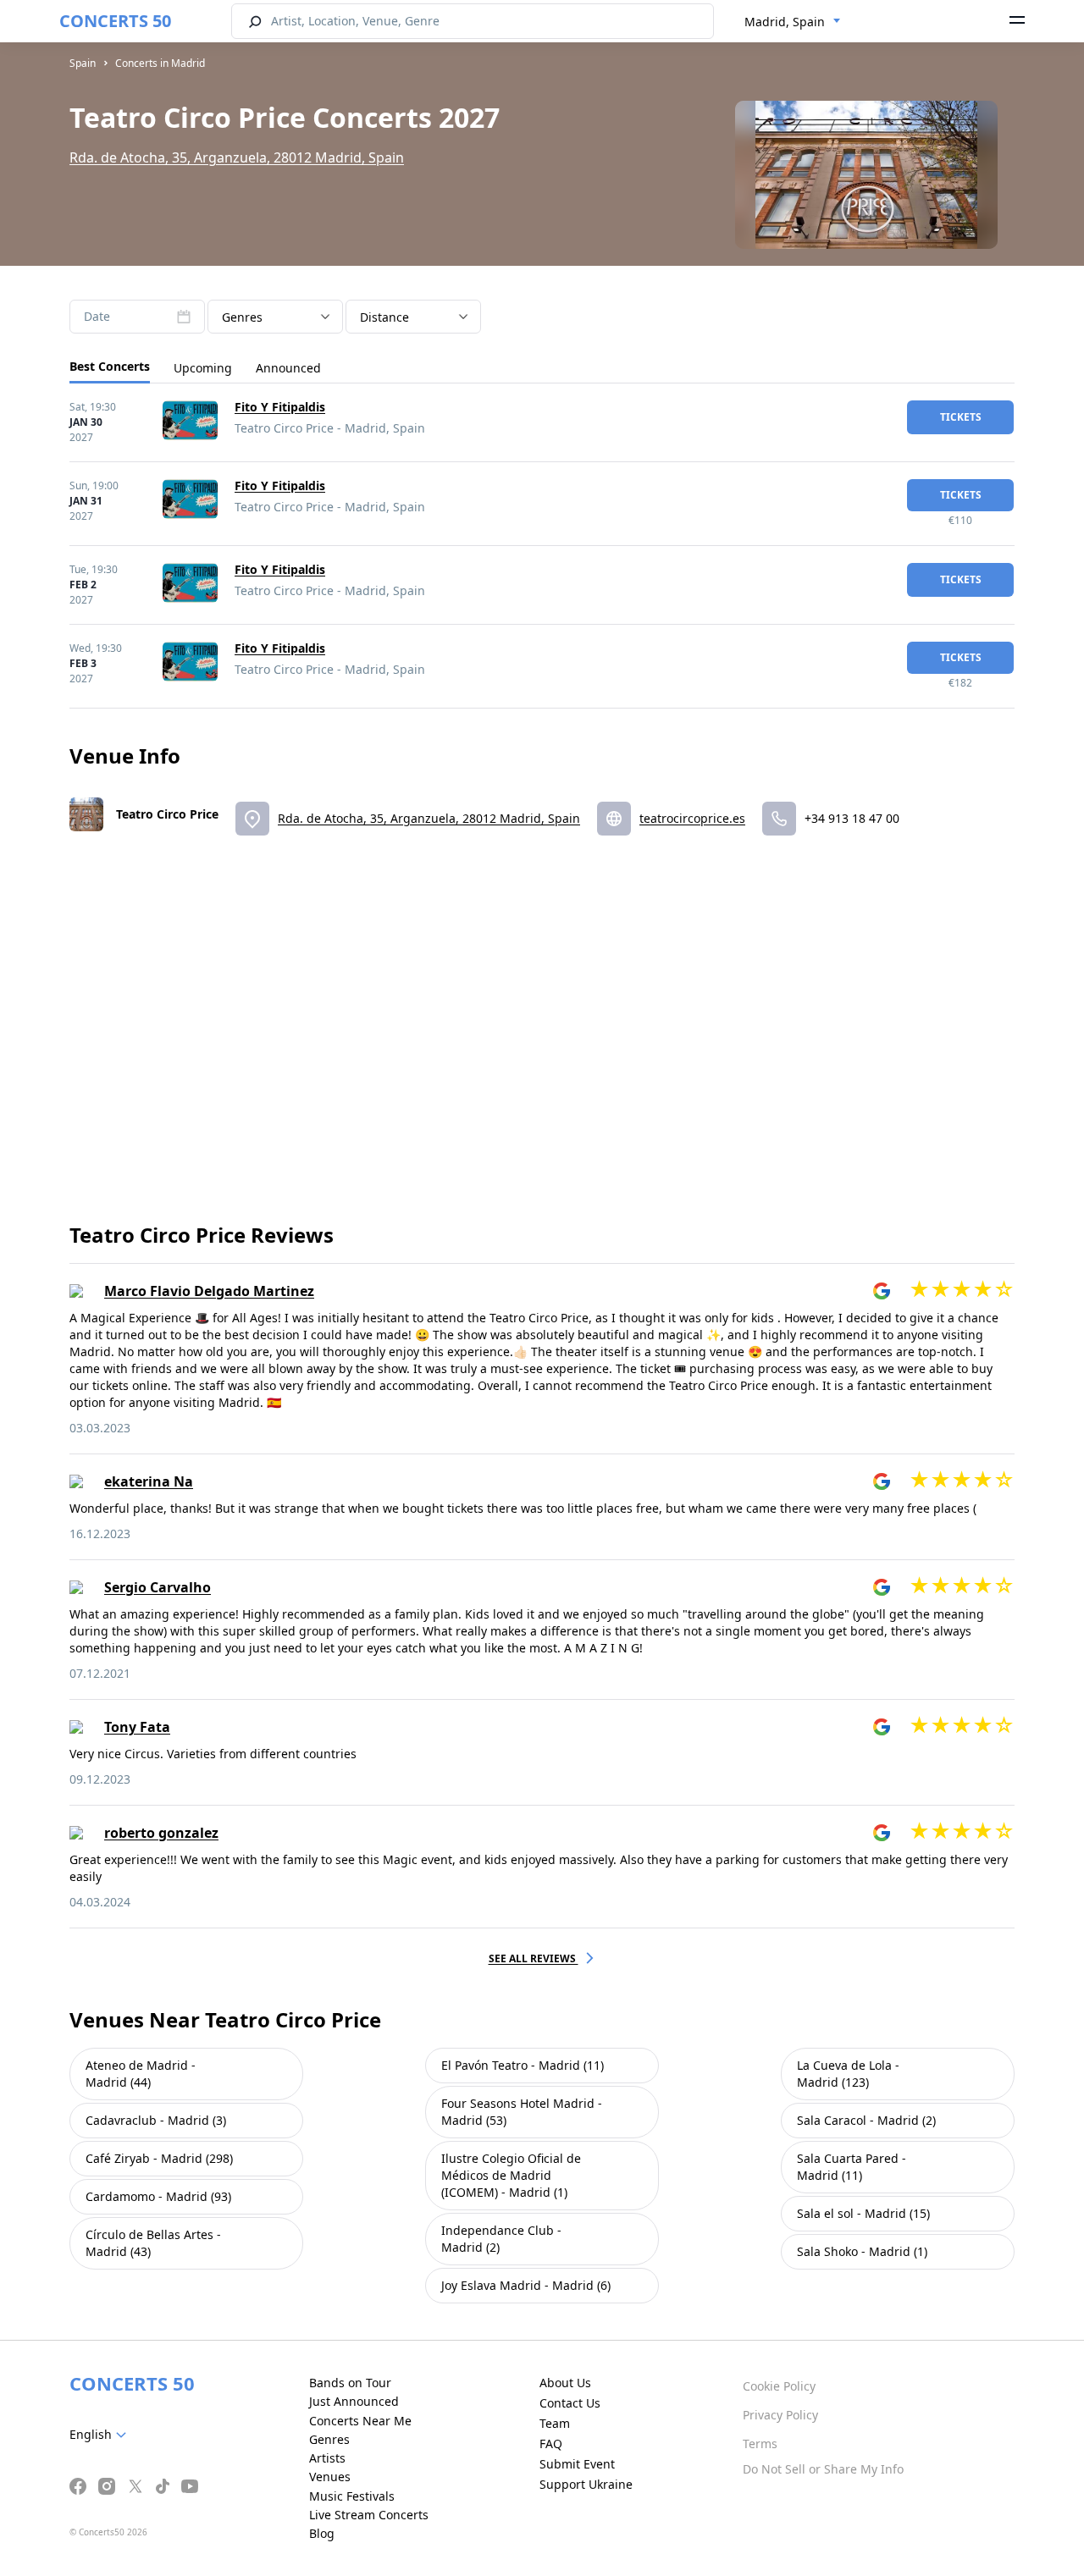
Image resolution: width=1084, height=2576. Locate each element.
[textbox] (101, 2435)
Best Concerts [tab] (110, 366)
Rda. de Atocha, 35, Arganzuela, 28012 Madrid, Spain (237, 157)
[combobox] (793, 22)
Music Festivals (352, 2496)
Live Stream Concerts (369, 2515)
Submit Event (577, 2464)
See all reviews (534, 1958)
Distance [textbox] (384, 317)
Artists (327, 2458)
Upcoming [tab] (203, 368)
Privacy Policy (780, 2415)
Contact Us (570, 2403)
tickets (961, 417)
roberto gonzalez (161, 1833)
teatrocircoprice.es (692, 818)
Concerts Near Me (360, 2421)
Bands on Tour (350, 2383)
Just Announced (354, 2401)
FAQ (551, 2444)
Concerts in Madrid (160, 63)
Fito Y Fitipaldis (280, 407)
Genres (329, 2439)
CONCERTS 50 (115, 21)
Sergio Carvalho (158, 1587)
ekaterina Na (149, 1481)
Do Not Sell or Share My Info (823, 2469)
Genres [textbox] (242, 317)
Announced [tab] (288, 368)
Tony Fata (137, 1727)
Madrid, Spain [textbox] (785, 22)
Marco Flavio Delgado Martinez (209, 1291)
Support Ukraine (586, 2484)
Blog (322, 2533)
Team (555, 2423)
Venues (330, 2477)
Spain (83, 63)
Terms (760, 2444)
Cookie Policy (779, 2386)
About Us (565, 2383)
